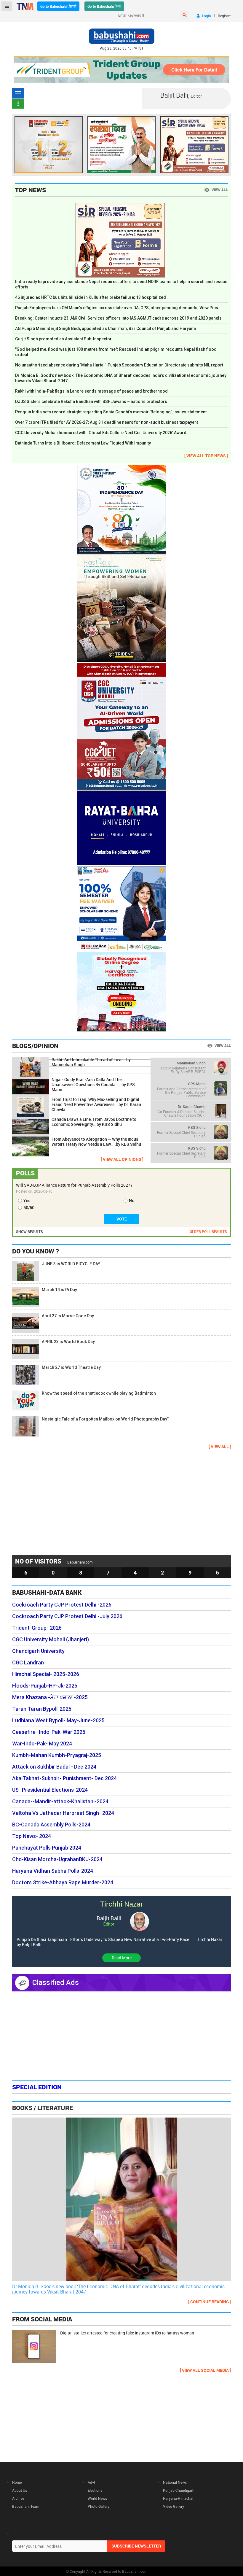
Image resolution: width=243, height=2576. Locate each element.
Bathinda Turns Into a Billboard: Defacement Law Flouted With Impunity (83, 443)
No (132, 1201)
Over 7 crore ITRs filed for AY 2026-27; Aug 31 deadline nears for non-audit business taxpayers (107, 422)
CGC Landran (28, 1663)
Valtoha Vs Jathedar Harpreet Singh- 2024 (63, 1813)
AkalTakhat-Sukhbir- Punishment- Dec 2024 (64, 1778)
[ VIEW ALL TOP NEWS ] (206, 456)
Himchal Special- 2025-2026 (46, 1674)
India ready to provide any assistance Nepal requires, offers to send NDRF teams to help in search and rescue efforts (121, 284)
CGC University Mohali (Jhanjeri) (51, 1639)
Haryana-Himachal (178, 2498)
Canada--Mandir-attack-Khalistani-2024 (60, 1802)
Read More (122, 1958)
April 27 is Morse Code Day (68, 1316)
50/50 (29, 1208)
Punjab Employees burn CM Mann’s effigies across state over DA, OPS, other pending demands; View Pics (117, 308)
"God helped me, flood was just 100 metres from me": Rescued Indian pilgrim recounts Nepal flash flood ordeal (116, 352)
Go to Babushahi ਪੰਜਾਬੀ (58, 6)
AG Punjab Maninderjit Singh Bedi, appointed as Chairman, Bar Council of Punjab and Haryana (105, 328)
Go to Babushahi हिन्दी (104, 6)
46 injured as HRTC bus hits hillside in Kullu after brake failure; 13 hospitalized (91, 297)
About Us (20, 2490)
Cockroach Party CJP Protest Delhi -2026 (62, 1605)
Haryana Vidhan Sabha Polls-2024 (53, 1871)
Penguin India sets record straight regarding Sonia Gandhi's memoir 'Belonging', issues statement (111, 412)
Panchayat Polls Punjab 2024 (47, 1848)
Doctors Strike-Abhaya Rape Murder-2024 (63, 1883)
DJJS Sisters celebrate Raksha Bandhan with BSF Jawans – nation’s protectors (91, 401)
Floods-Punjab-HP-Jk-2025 (45, 1686)
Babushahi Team (26, 2506)
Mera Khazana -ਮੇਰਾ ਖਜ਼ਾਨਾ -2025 (50, 1697)
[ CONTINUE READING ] (210, 2302)
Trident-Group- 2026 (37, 1628)
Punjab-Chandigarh (179, 2490)
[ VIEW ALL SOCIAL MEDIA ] (205, 2370)
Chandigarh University (38, 1651)
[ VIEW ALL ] (220, 1446)
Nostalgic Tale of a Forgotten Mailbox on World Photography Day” (105, 1419)
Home (17, 2482)
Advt (91, 2482)
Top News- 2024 (32, 1836)
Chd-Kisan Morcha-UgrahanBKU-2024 (57, 1859)
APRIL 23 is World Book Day (68, 1342)
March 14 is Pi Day (59, 1290)
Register (224, 16)
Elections (95, 2490)
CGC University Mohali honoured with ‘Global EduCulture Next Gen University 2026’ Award (101, 433)
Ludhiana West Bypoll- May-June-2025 (58, 1720)
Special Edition (37, 2087)
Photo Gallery (99, 2506)
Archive (18, 2498)
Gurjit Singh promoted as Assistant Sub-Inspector (63, 339)
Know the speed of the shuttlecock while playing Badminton (99, 1393)
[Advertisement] (121, 1502)
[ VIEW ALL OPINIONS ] (122, 1159)
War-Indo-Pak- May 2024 (42, 1744)
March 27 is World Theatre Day (71, 1367)
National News (175, 2482)
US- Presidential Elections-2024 (50, 1790)
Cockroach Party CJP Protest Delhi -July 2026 (67, 1616)
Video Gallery (174, 2506)
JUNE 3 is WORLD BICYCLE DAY (71, 1264)
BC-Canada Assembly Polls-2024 (51, 1825)
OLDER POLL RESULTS (208, 1231)
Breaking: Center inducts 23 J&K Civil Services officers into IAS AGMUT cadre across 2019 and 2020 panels (118, 318)
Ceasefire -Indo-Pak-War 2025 (49, 1732)
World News (97, 2498)
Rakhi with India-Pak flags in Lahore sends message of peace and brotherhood (91, 391)
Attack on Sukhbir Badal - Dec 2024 (54, 1767)
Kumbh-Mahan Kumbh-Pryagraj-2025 (57, 1755)
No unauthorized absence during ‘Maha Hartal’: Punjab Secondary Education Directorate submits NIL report (119, 365)
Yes (27, 1201)
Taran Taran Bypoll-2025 (42, 1709)
